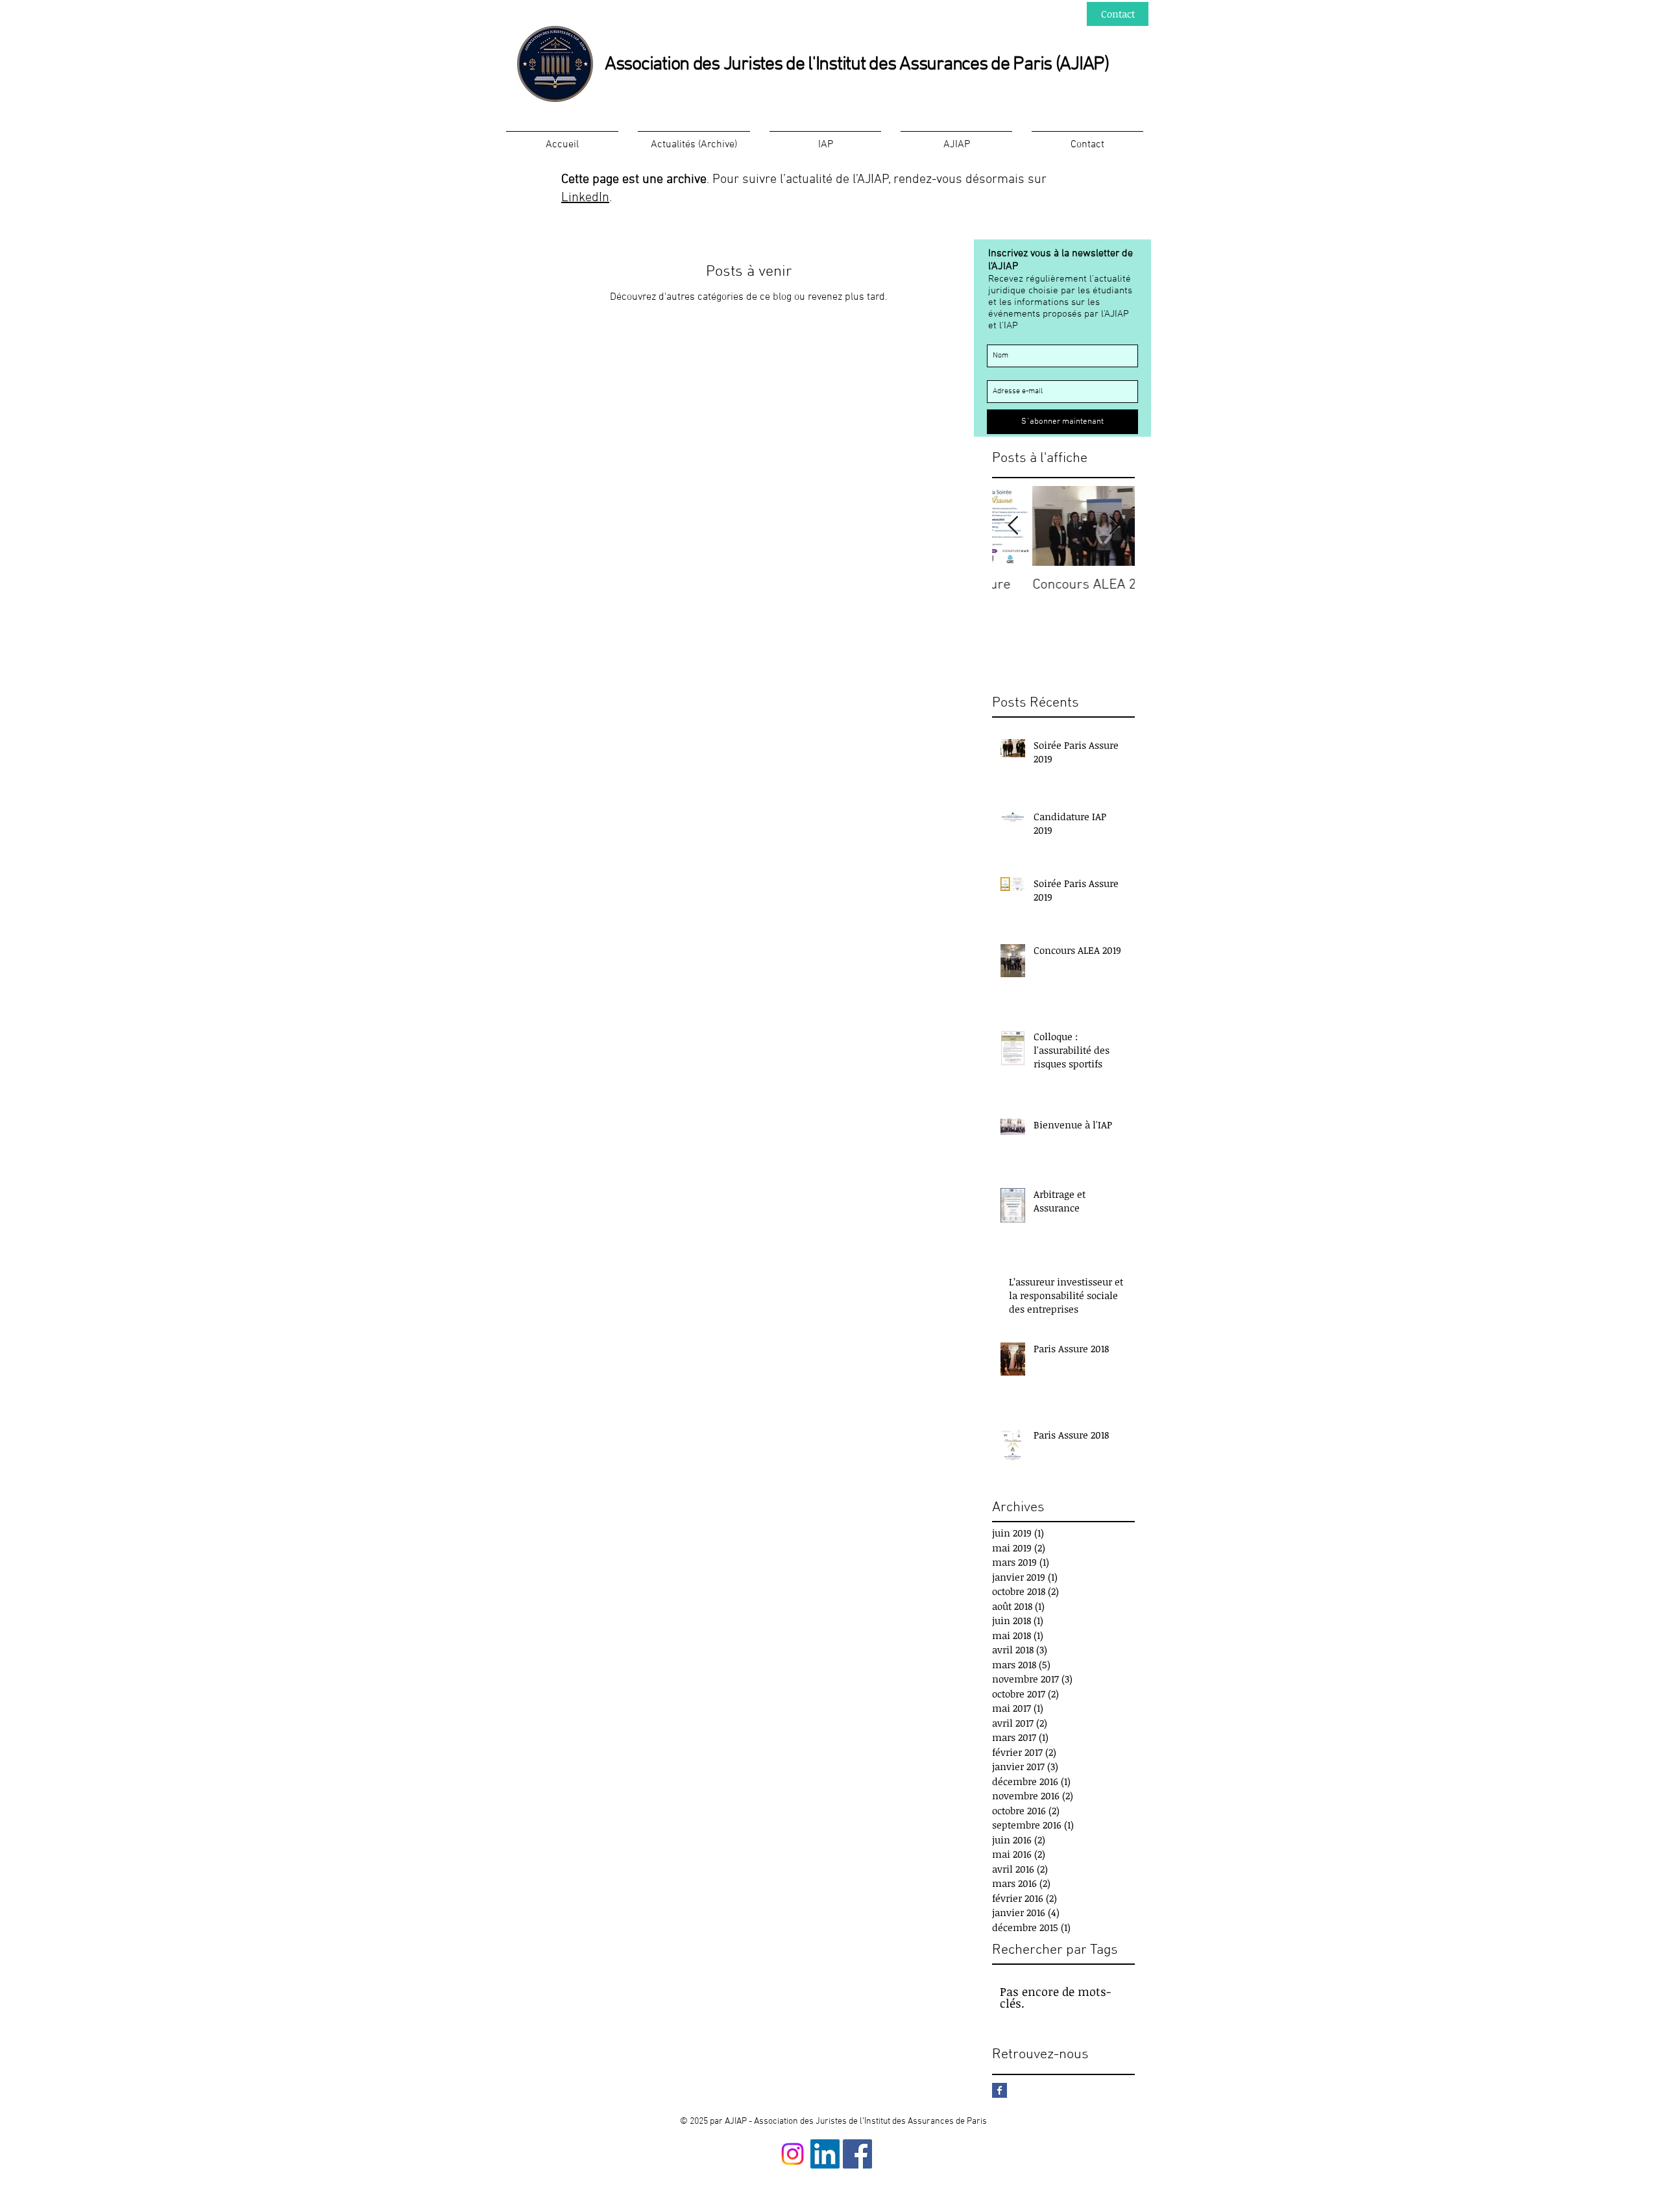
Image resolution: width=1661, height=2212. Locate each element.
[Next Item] (1114, 526)
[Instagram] (793, 2154)
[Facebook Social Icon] (857, 2154)
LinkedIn (585, 198)
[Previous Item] (1013, 526)
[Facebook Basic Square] (1000, 2090)
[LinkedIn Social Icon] (825, 2154)
